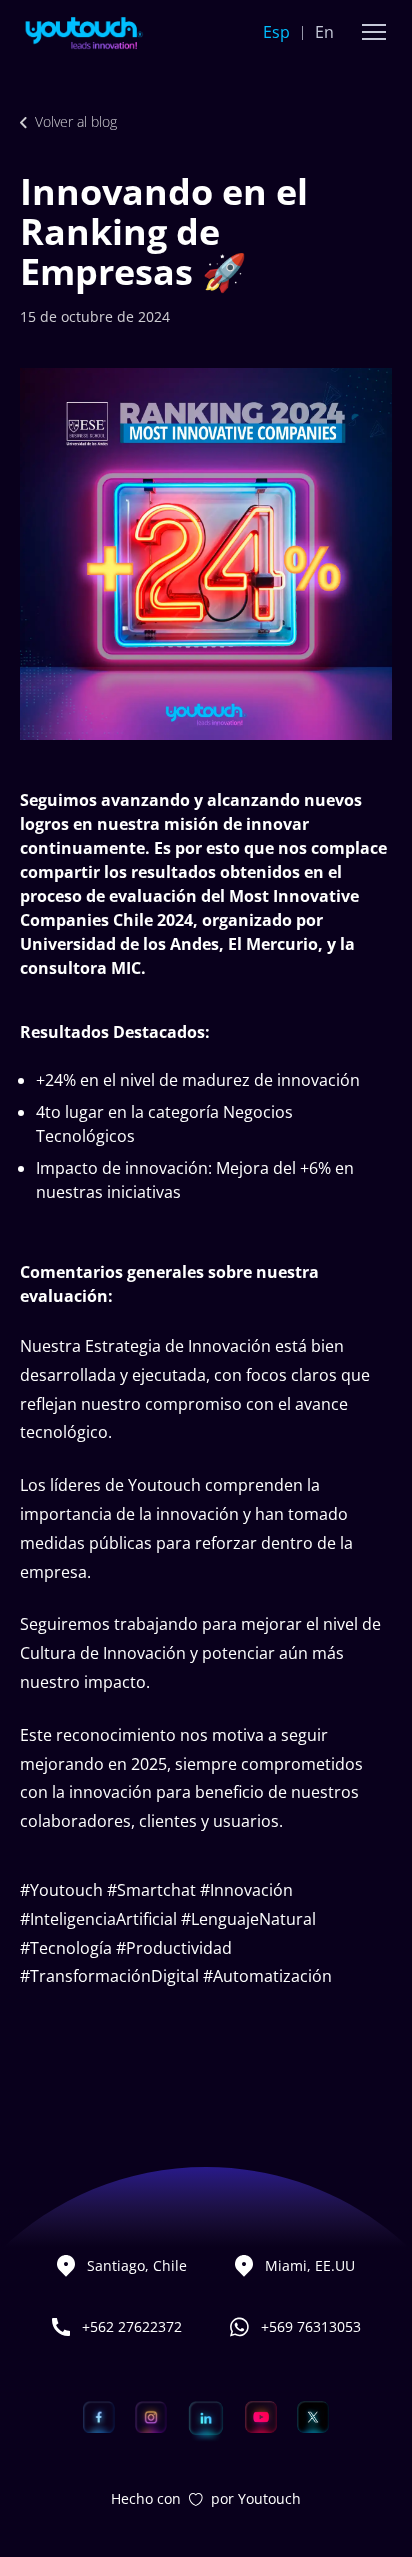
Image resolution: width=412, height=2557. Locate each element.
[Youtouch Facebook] (99, 2417)
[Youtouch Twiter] (313, 2417)
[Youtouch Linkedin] (206, 2417)
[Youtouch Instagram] (151, 2417)
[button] (374, 32)
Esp (276, 32)
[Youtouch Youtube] (261, 2417)
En (324, 32)
